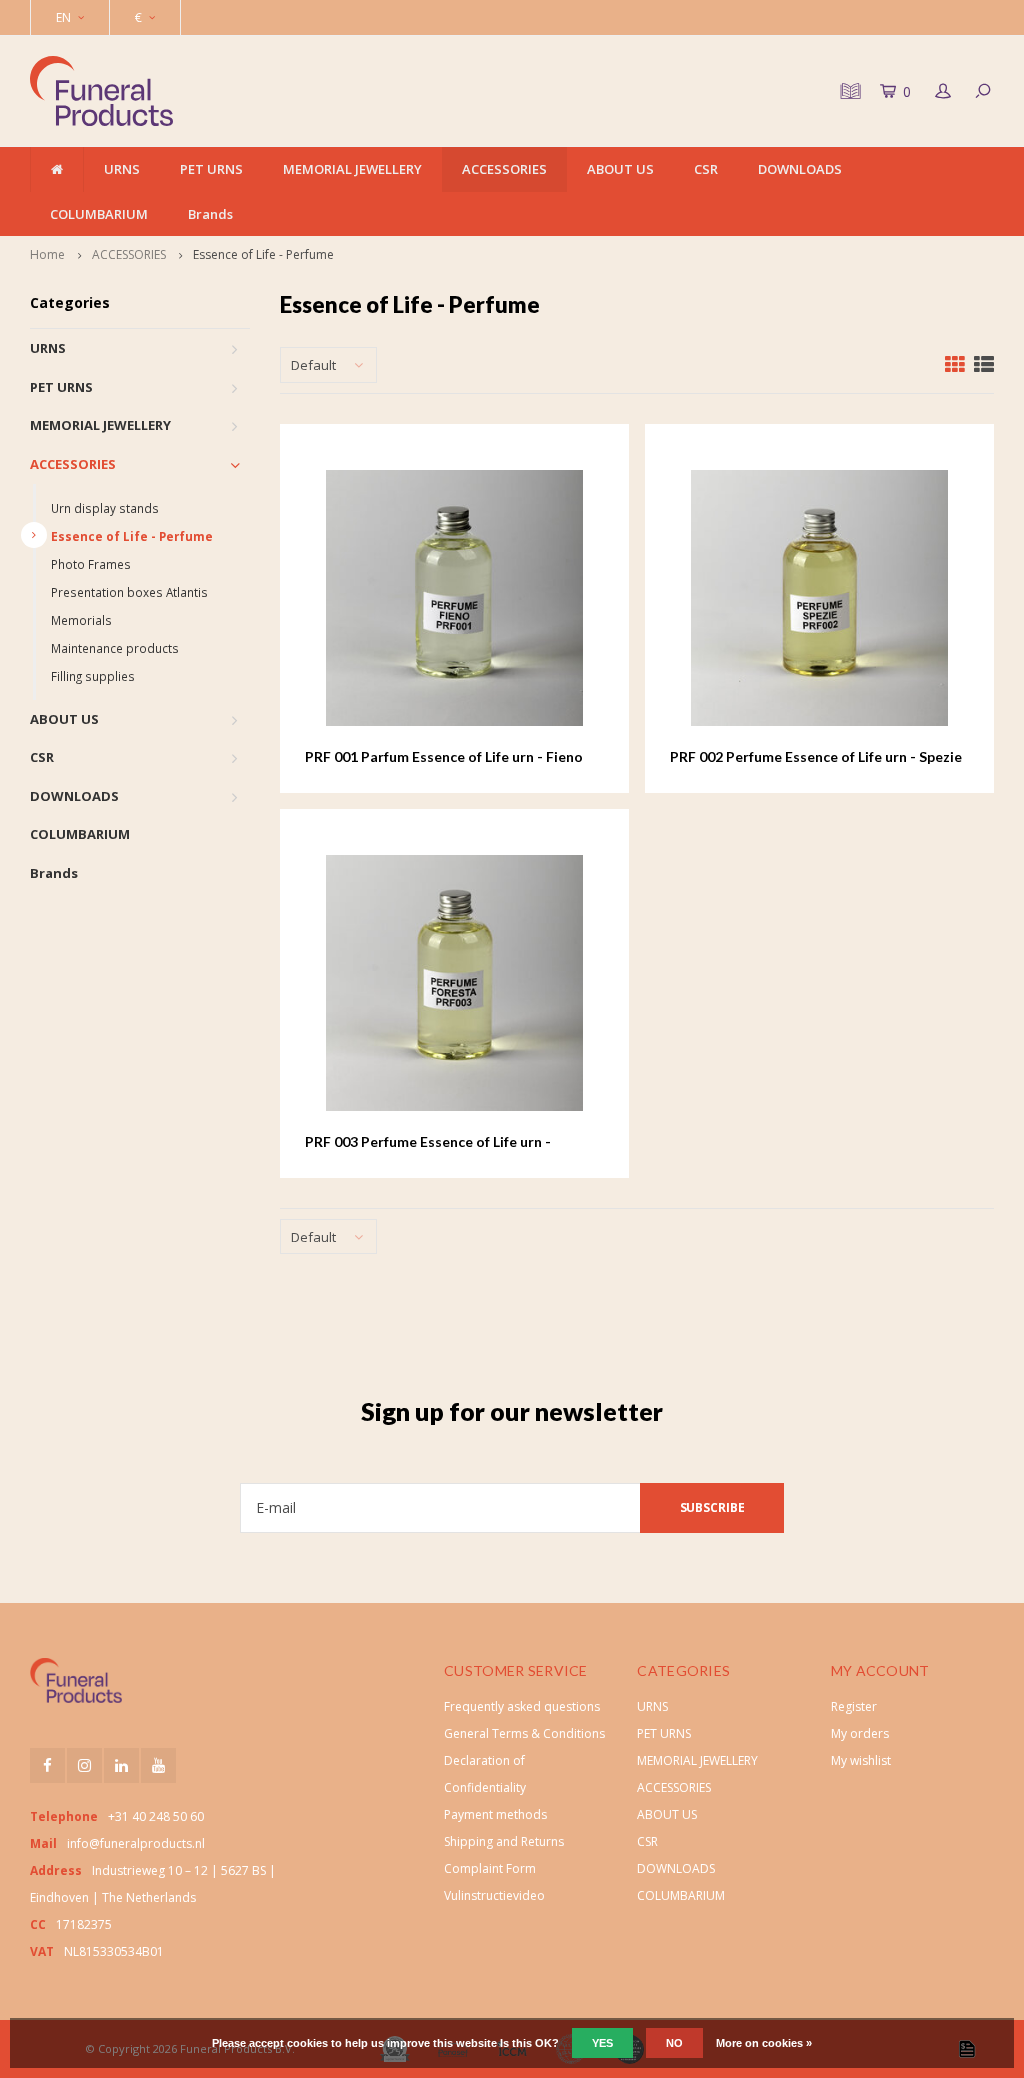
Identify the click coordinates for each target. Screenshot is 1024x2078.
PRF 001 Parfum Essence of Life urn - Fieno (444, 756)
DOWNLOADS (800, 169)
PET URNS (211, 169)
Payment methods (495, 1814)
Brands (210, 214)
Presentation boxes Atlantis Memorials (129, 606)
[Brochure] (848, 91)
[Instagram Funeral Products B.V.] (84, 1765)
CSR (706, 169)
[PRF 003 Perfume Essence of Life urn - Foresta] (454, 983)
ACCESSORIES (504, 169)
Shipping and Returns (504, 1841)
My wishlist (861, 1760)
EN (63, 17)
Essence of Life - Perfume (263, 254)
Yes (602, 2043)
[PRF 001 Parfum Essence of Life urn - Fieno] (454, 598)
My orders (860, 1733)
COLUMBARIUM (99, 214)
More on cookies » (764, 2043)
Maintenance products (115, 648)
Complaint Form (490, 1868)
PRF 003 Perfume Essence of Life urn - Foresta (428, 1142)
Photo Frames (91, 564)
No (674, 2043)
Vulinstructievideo (494, 1895)
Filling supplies (93, 676)
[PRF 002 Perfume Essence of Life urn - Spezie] (819, 598)
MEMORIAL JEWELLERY (352, 169)
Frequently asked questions (522, 1706)
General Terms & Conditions (524, 1733)
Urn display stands (105, 508)
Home (47, 254)
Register (854, 1706)
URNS (122, 169)
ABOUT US (620, 169)
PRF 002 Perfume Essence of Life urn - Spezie (816, 756)
